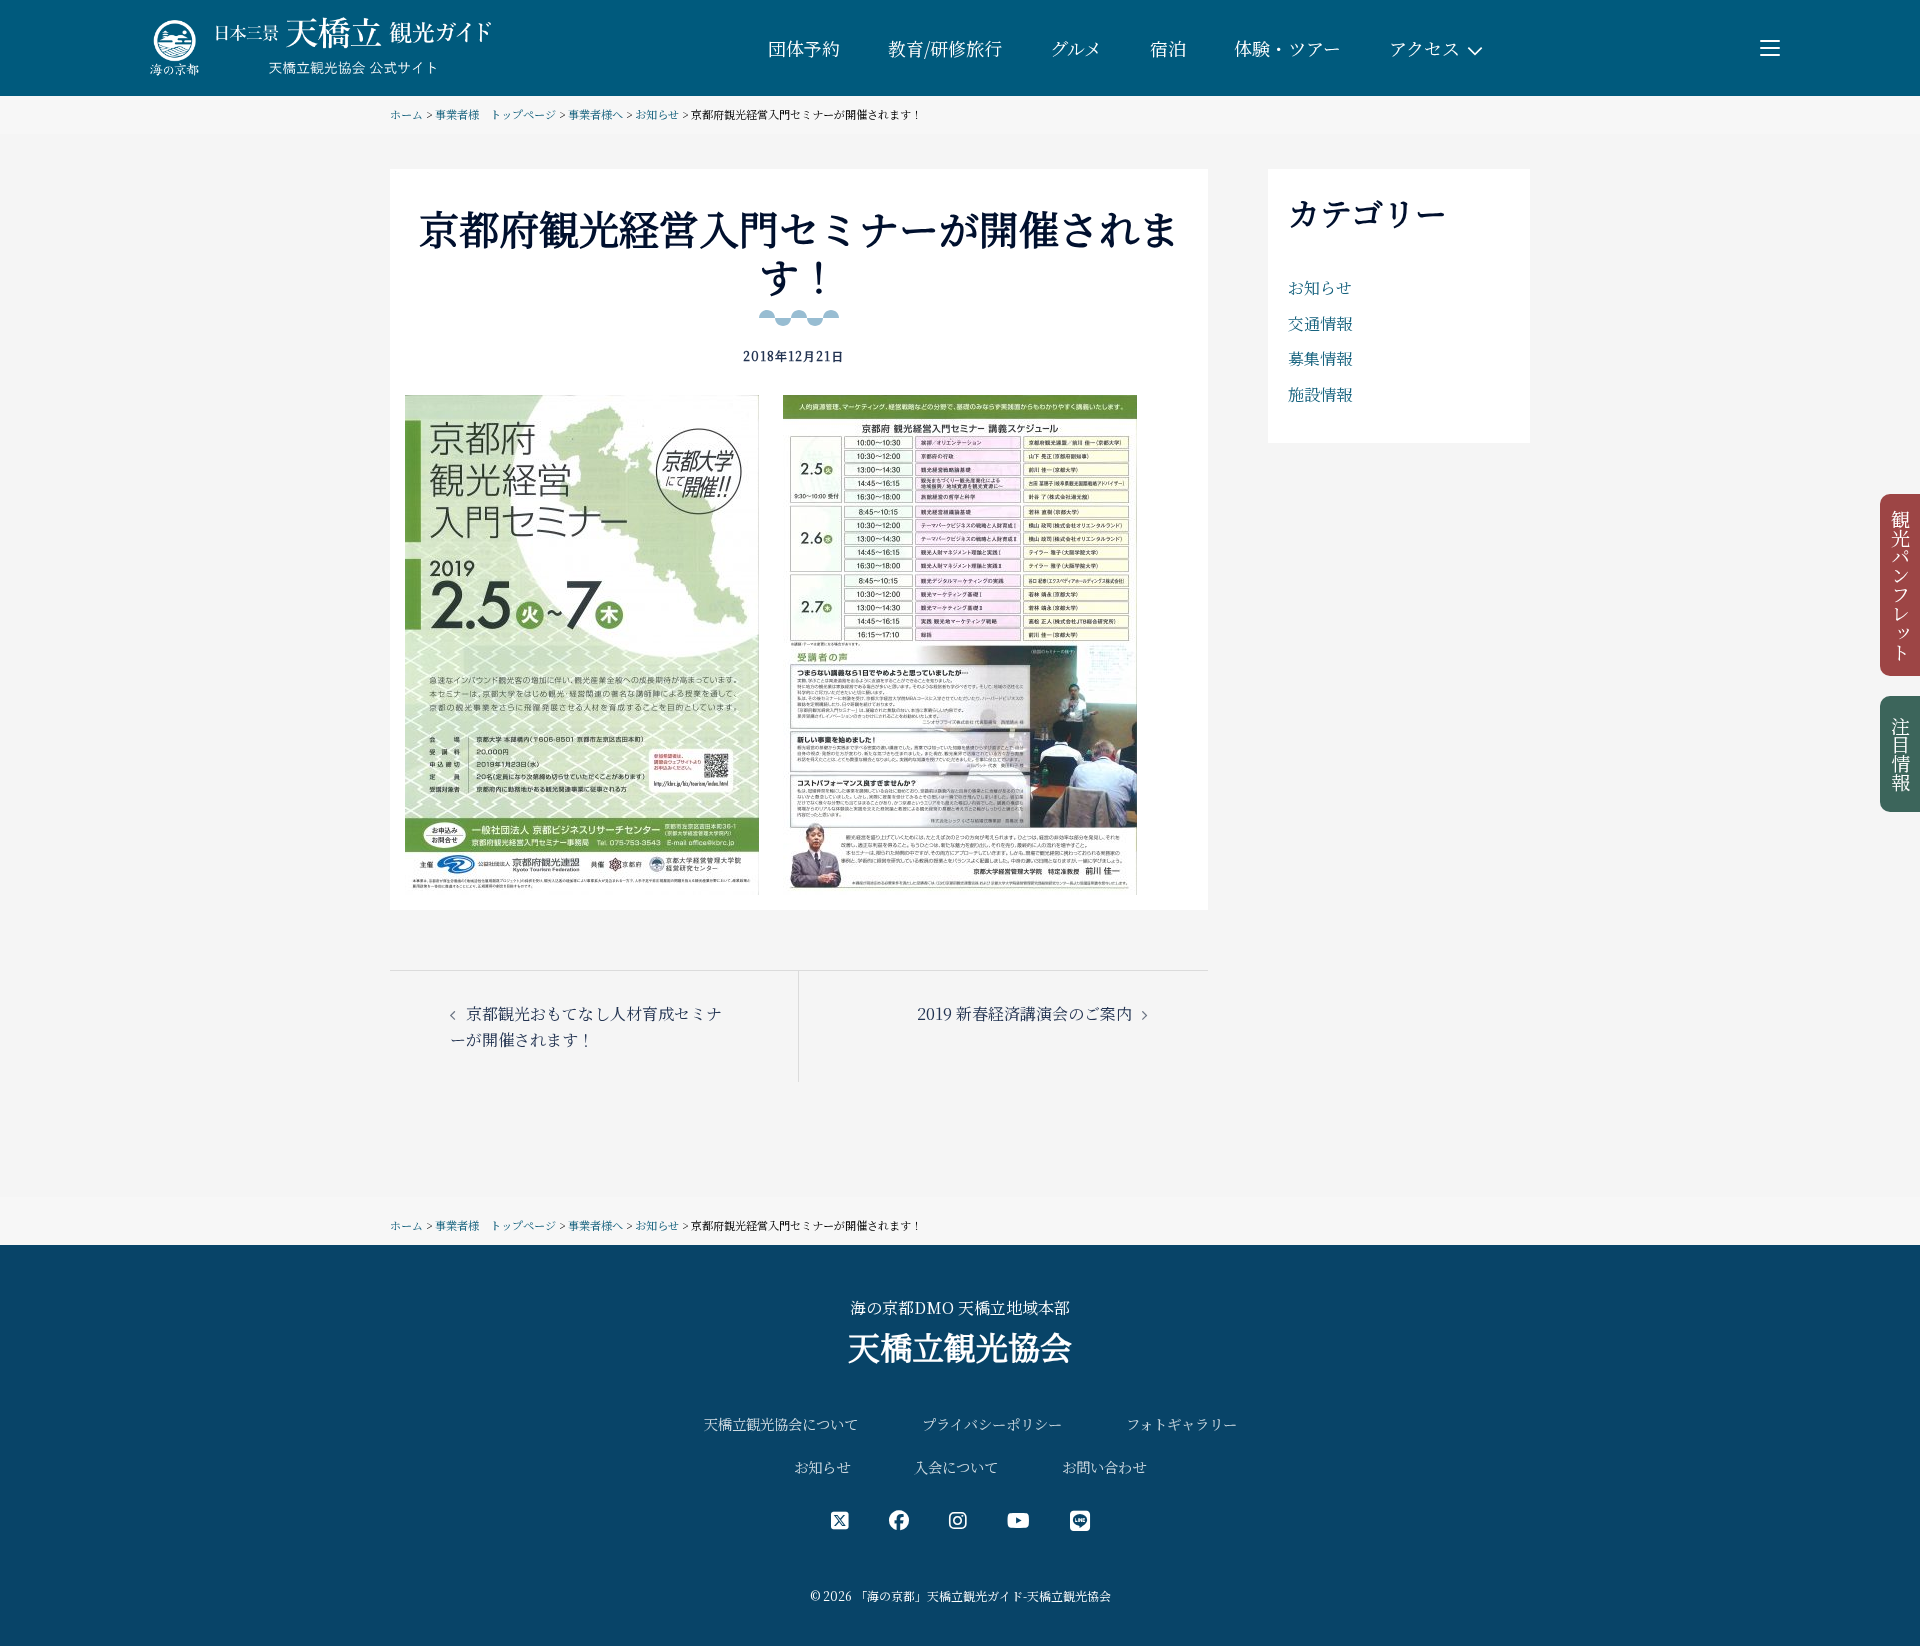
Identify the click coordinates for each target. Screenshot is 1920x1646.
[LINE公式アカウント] (1080, 1519)
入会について (956, 1466)
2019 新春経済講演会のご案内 (1024, 1013)
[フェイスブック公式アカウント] (899, 1519)
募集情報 (1320, 358)
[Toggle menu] (1770, 48)
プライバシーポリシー (992, 1423)
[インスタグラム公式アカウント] (958, 1519)
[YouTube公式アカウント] (1018, 1519)
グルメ (1076, 48)
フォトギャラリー (1181, 1423)
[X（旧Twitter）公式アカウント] (840, 1519)
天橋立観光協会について (781, 1423)
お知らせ (657, 114)
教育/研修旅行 (945, 48)
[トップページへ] (316, 45)
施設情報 (1320, 394)
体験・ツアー (1287, 48)
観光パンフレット (1901, 585)
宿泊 (1168, 48)
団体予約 (804, 48)
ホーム (406, 114)
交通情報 (1320, 323)
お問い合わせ (1104, 1466)
